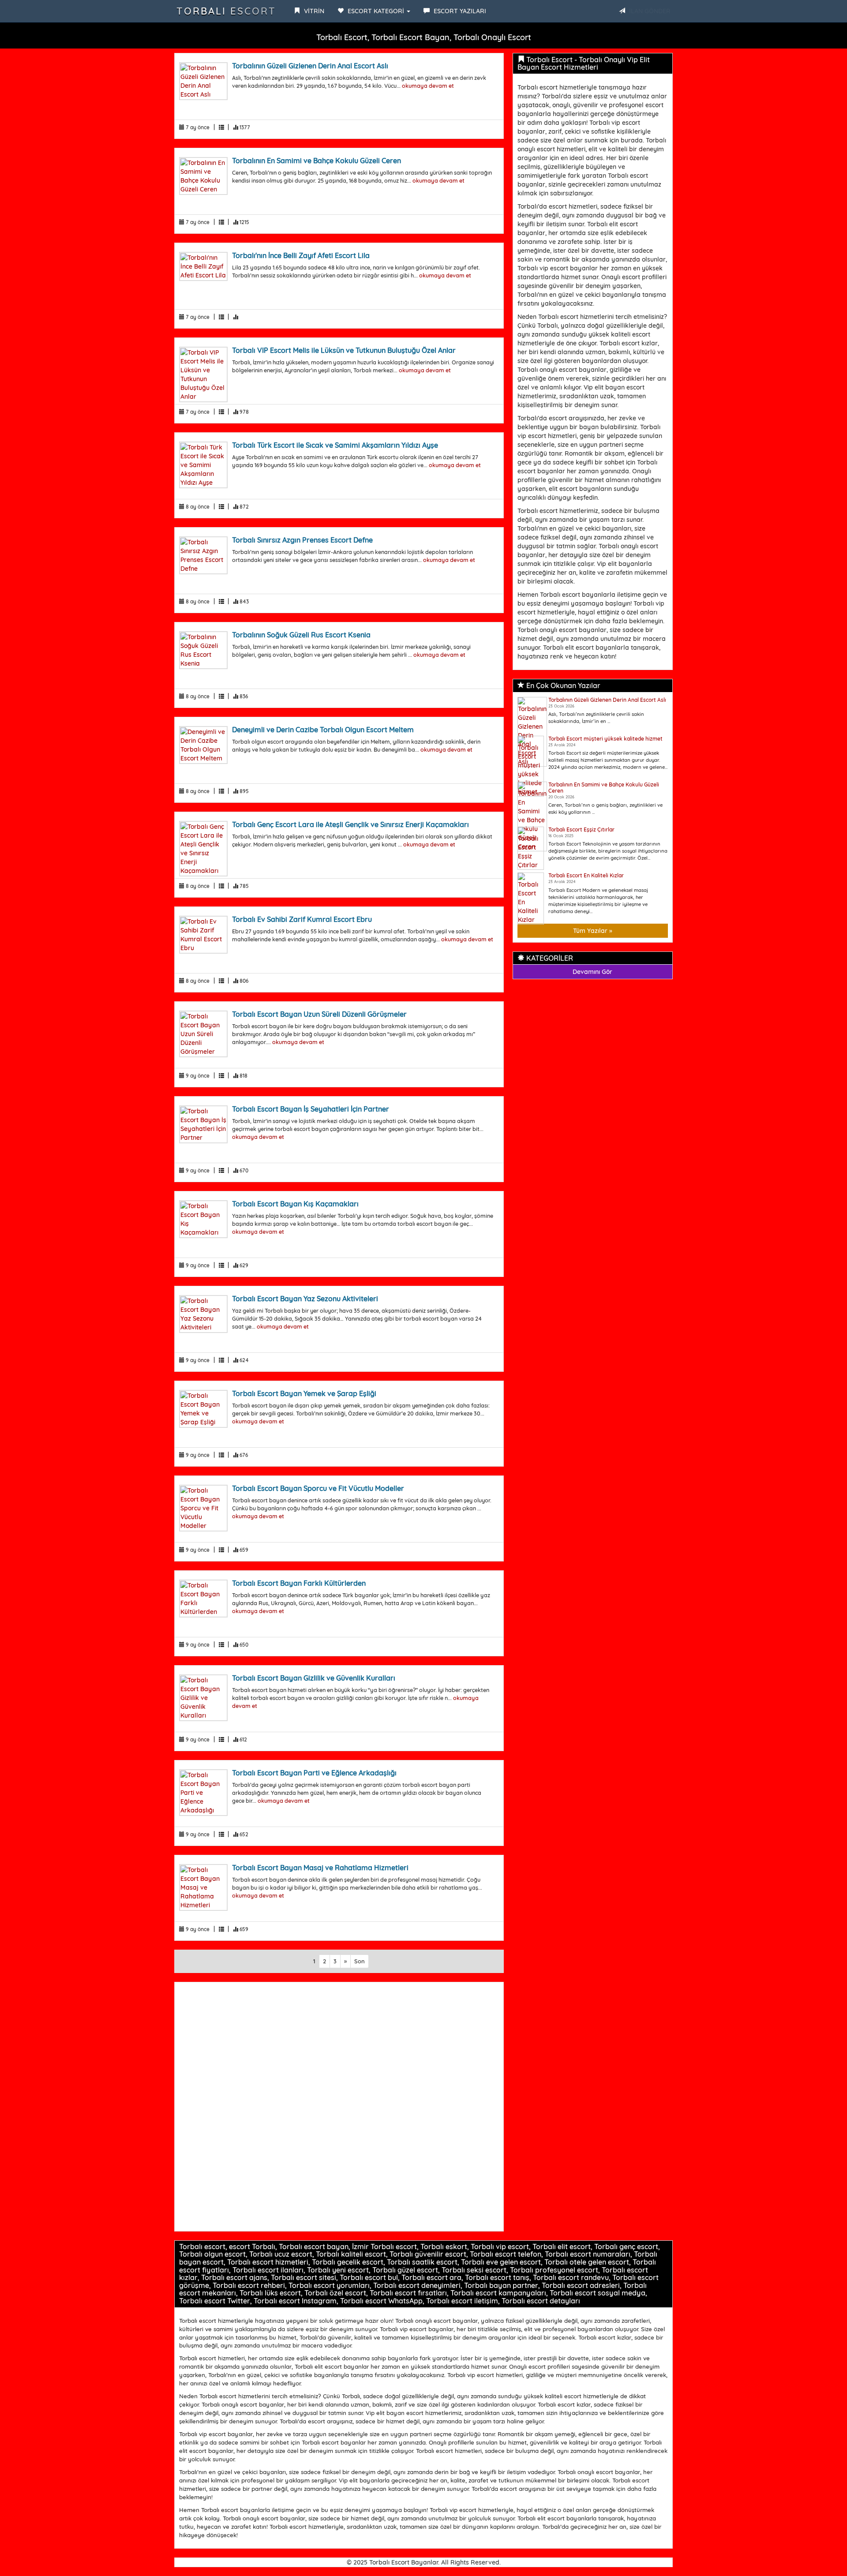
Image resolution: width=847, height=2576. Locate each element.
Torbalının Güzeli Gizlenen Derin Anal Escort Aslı (310, 66)
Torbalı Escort (226, 11)
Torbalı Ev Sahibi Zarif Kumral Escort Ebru (302, 919)
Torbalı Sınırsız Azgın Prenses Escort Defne (302, 540)
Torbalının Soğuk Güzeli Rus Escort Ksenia (301, 635)
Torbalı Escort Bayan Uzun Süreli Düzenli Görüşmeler (319, 1014)
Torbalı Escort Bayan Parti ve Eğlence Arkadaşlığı (314, 1773)
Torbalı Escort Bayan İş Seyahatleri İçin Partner (311, 1109)
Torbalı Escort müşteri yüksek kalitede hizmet (605, 739)
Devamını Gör (592, 972)
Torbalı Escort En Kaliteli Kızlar (586, 875)
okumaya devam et (428, 86)
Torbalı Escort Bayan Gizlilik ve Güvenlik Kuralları (314, 1678)
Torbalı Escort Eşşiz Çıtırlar (581, 829)
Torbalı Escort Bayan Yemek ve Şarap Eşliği (304, 1393)
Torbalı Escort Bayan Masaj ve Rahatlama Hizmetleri (320, 1868)
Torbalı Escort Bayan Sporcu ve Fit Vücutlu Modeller (318, 1488)
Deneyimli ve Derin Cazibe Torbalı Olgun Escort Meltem (323, 730)
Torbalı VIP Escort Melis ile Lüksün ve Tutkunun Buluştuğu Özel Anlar (344, 350)
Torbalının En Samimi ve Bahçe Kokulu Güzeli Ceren (317, 161)
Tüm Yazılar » (593, 931)
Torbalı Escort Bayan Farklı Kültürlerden (299, 1583)
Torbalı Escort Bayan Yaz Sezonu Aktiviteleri (305, 1299)
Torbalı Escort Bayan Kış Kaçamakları (295, 1204)
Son (360, 1961)
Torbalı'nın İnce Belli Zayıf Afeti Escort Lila (301, 255)
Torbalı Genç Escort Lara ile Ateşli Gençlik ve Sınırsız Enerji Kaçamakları (350, 824)
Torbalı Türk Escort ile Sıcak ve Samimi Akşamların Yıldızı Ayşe (335, 445)
